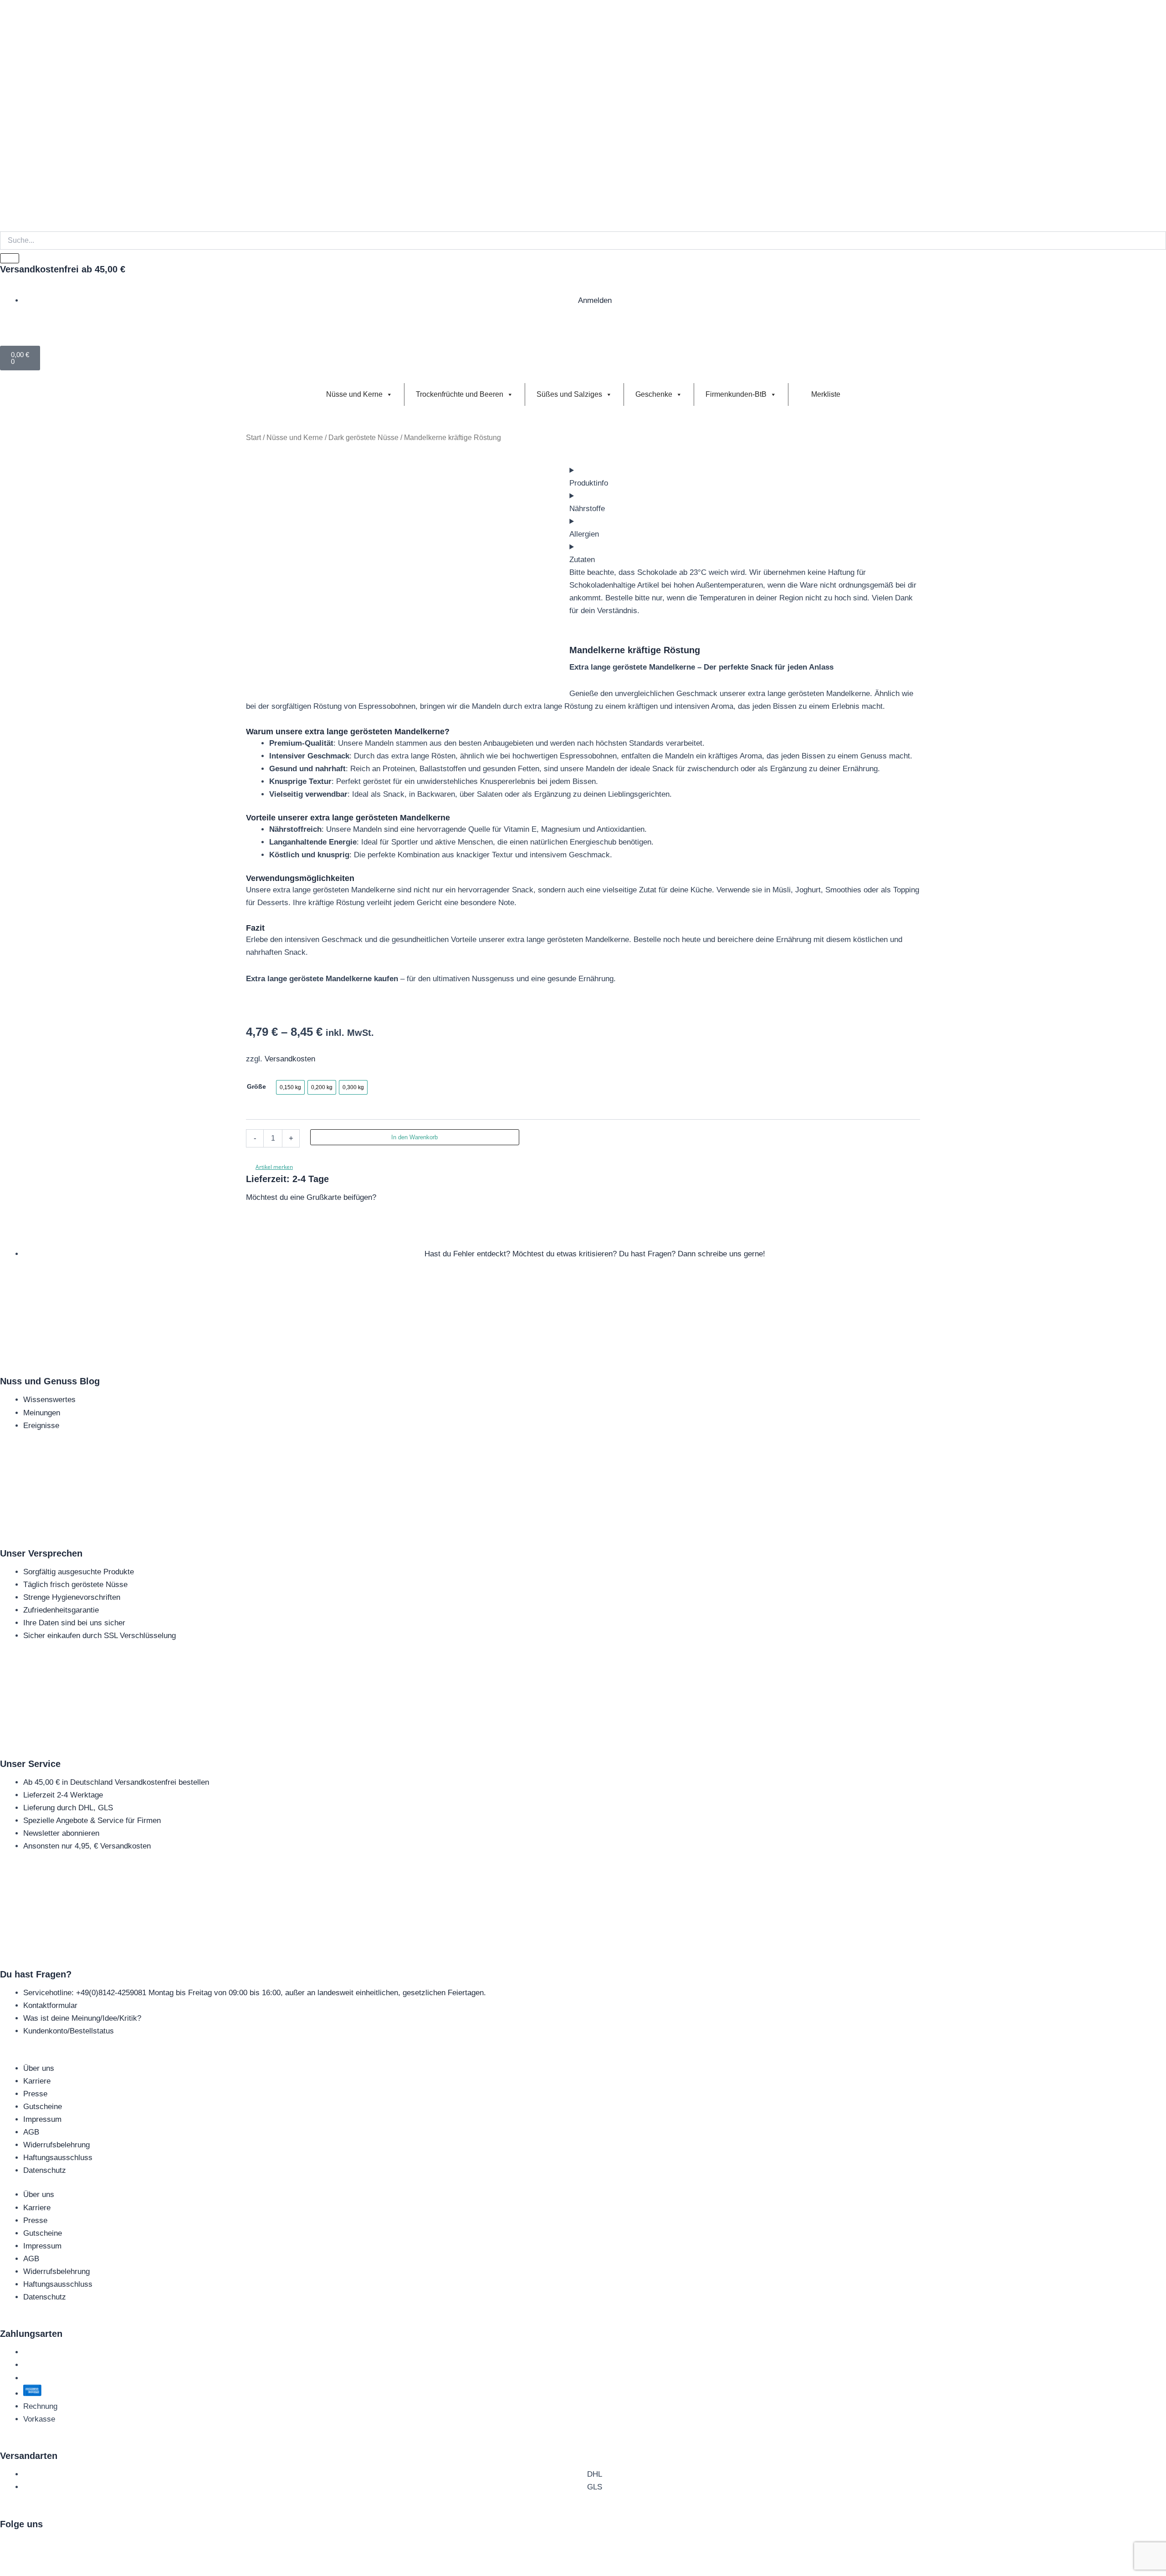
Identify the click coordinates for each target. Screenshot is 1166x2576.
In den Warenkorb (414, 1137)
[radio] (290, 1087)
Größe (256, 1086)
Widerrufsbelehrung (56, 2145)
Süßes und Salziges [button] (569, 394)
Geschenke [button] (654, 394)
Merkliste (825, 394)
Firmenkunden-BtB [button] (736, 394)
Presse (35, 2094)
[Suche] (10, 258)
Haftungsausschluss (58, 2158)
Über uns (39, 2068)
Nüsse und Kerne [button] (354, 394)
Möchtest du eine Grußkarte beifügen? (311, 1197)
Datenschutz (45, 2170)
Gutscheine (43, 2107)
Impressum (42, 2119)
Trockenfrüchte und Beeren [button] (460, 394)
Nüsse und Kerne (295, 438)
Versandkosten (290, 1059)
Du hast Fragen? (36, 1974)
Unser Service (30, 1764)
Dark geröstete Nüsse (363, 438)
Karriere (37, 2081)
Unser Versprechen (41, 1553)
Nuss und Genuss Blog (50, 1381)
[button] (269, 1167)
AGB (31, 2132)
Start (253, 438)
